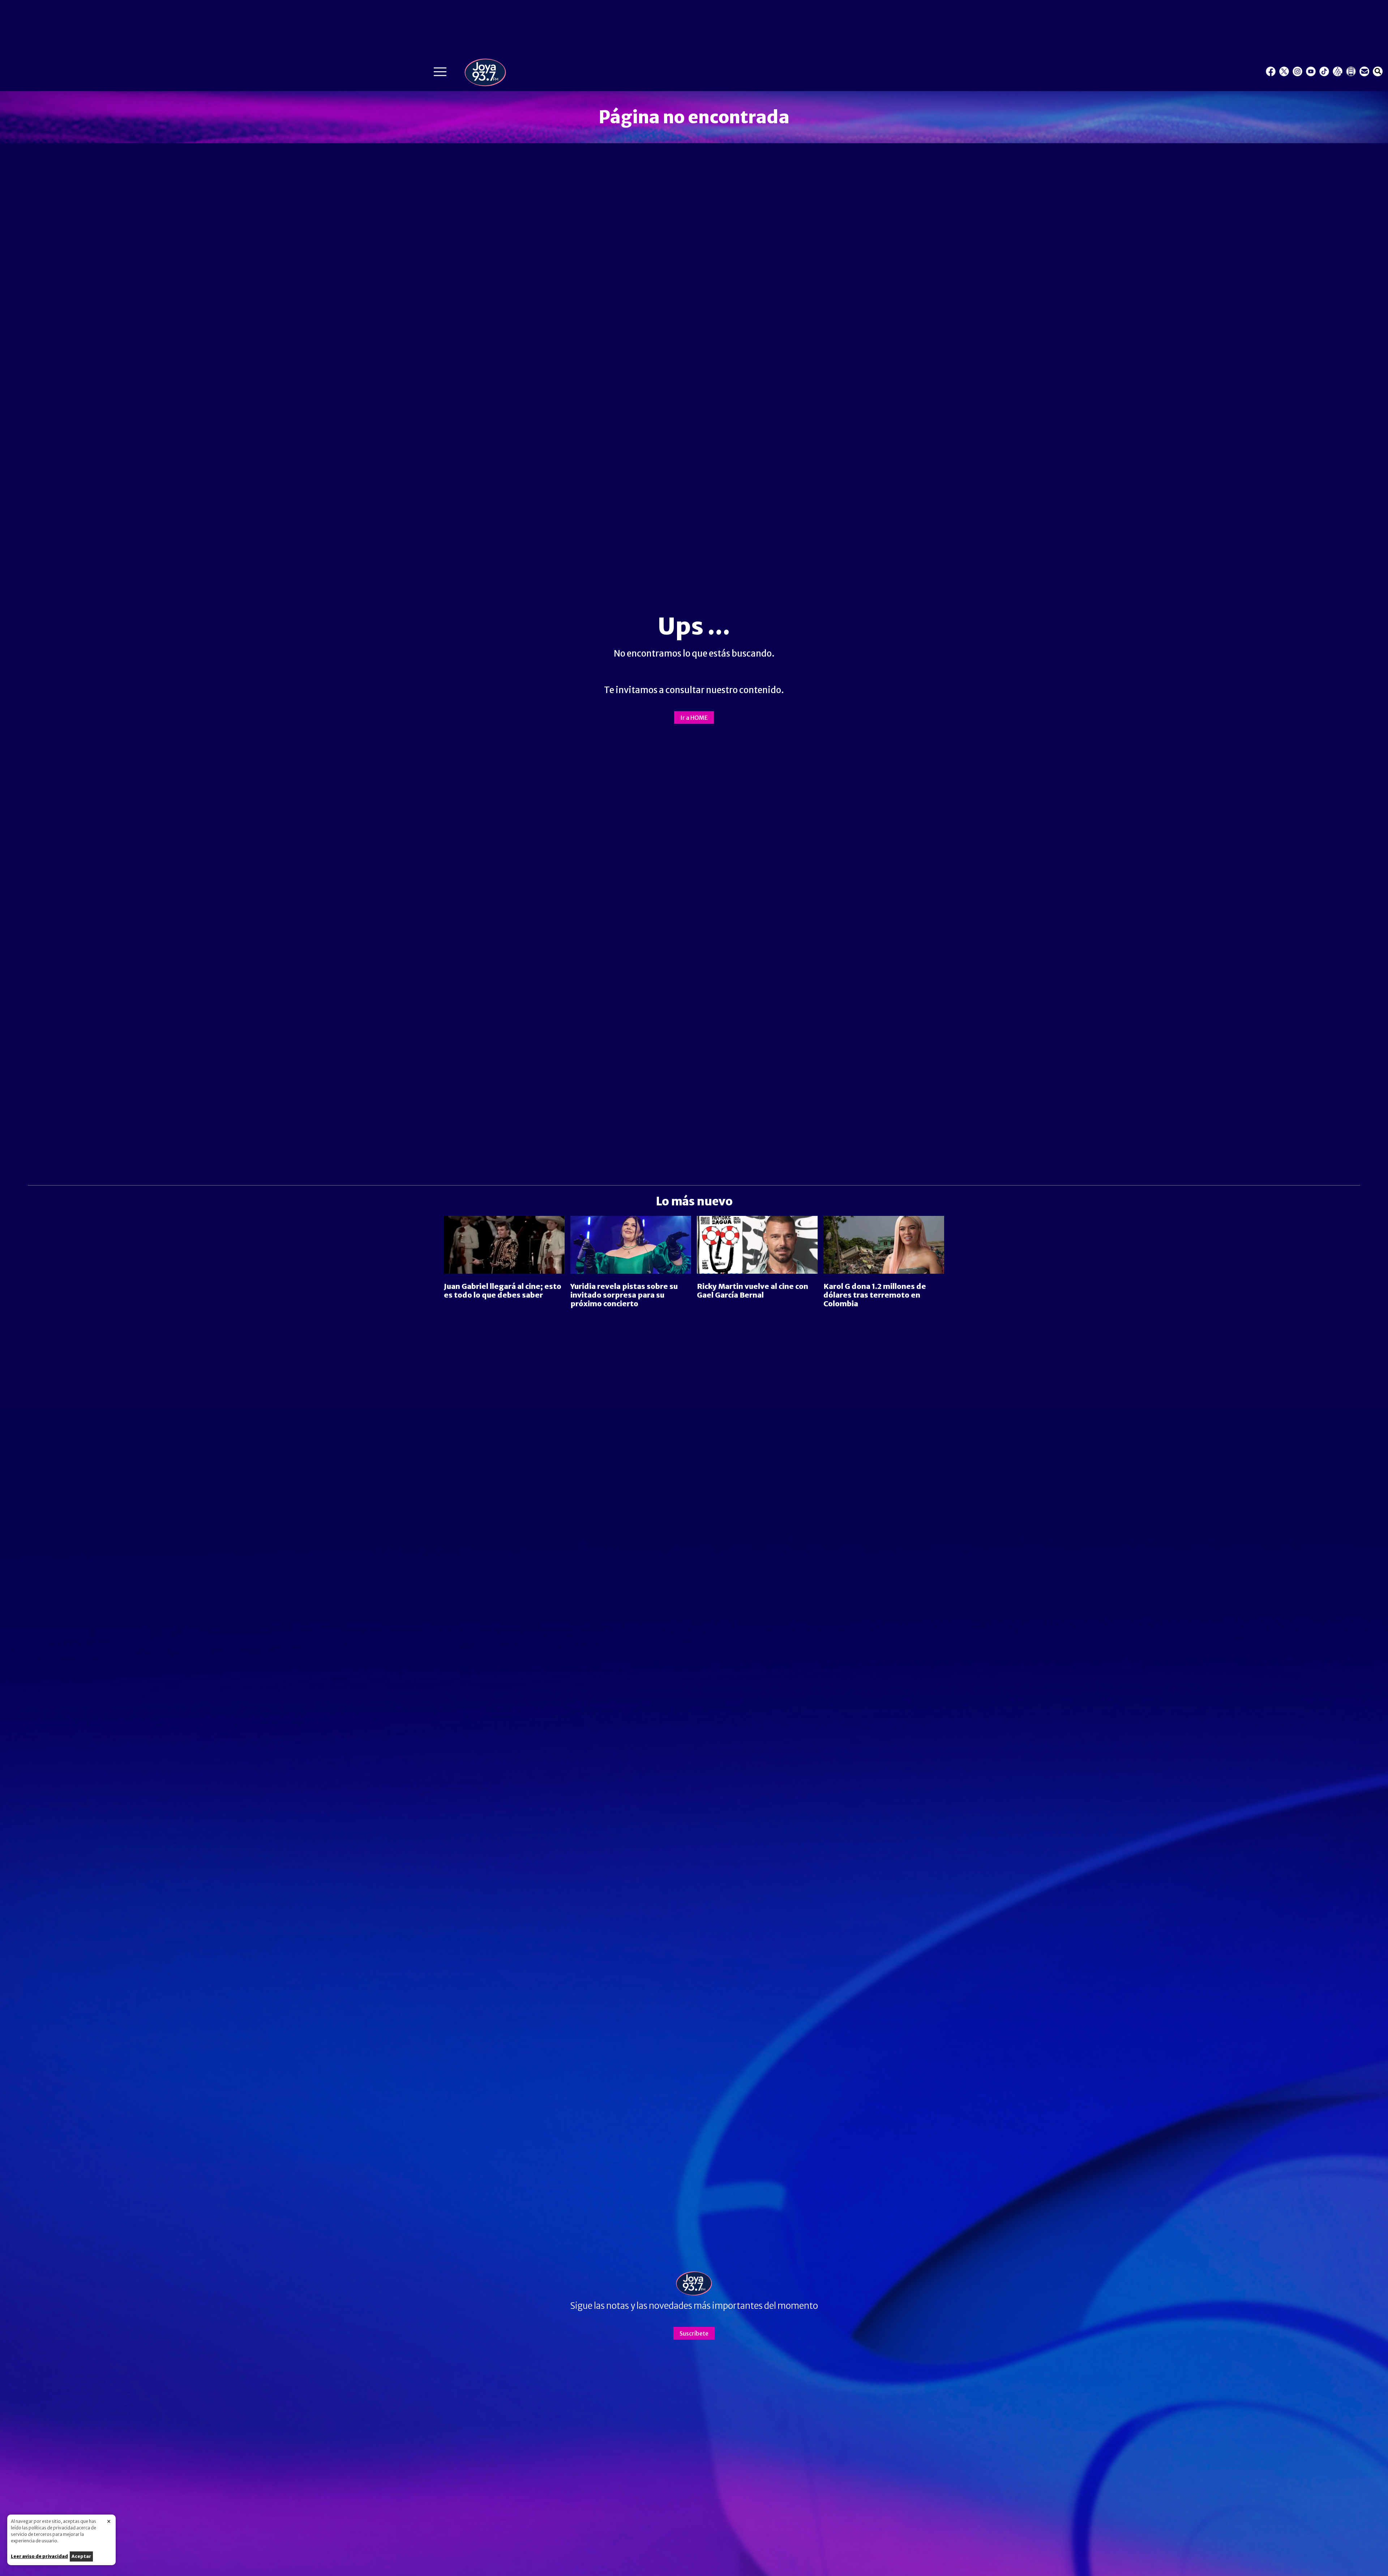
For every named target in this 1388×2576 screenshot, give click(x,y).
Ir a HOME (694, 718)
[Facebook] (1271, 71)
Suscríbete (694, 2333)
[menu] (440, 74)
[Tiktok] (1324, 71)
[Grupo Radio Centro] (1338, 71)
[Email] (1364, 71)
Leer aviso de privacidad (39, 2556)
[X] (1284, 71)
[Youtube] (1311, 71)
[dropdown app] (1351, 71)
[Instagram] (1297, 71)
